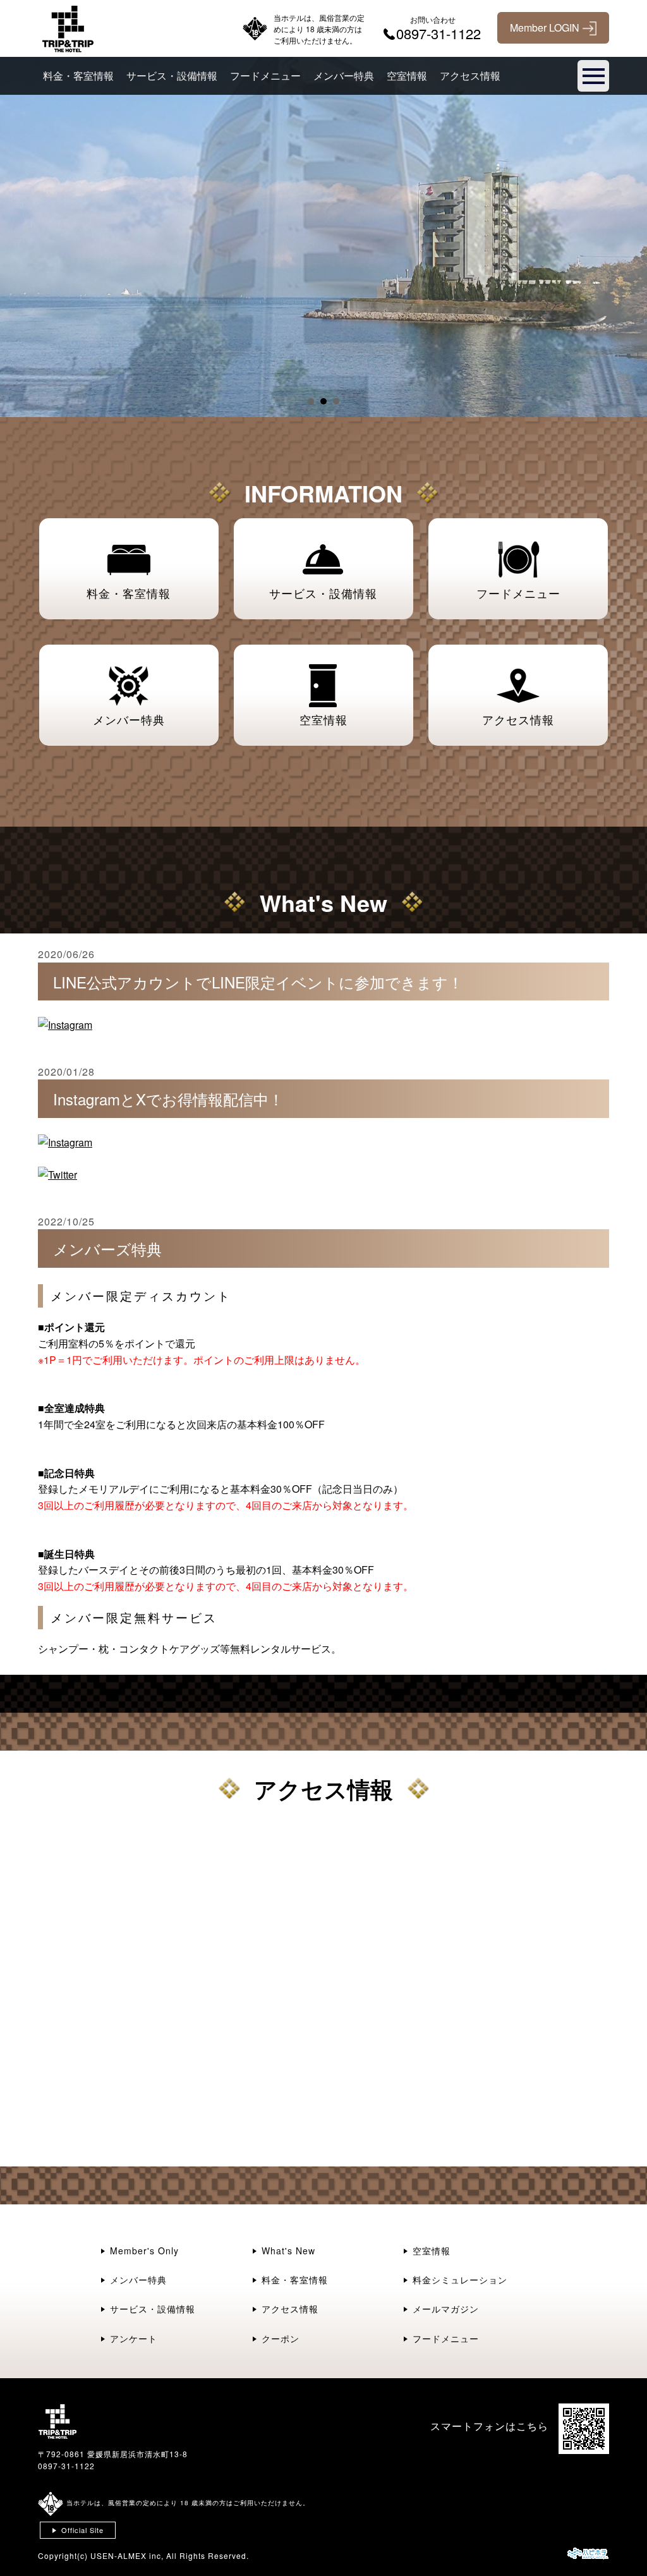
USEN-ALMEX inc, (127, 2555)
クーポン (281, 2338)
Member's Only (144, 2251)
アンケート (134, 2338)
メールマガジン (446, 2309)
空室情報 (407, 76)
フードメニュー (265, 76)
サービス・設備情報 (172, 76)
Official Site (82, 2530)
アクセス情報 (470, 76)
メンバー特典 (344, 76)
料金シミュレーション (460, 2280)
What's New (288, 2251)
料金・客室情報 (78, 76)
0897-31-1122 (66, 2466)
